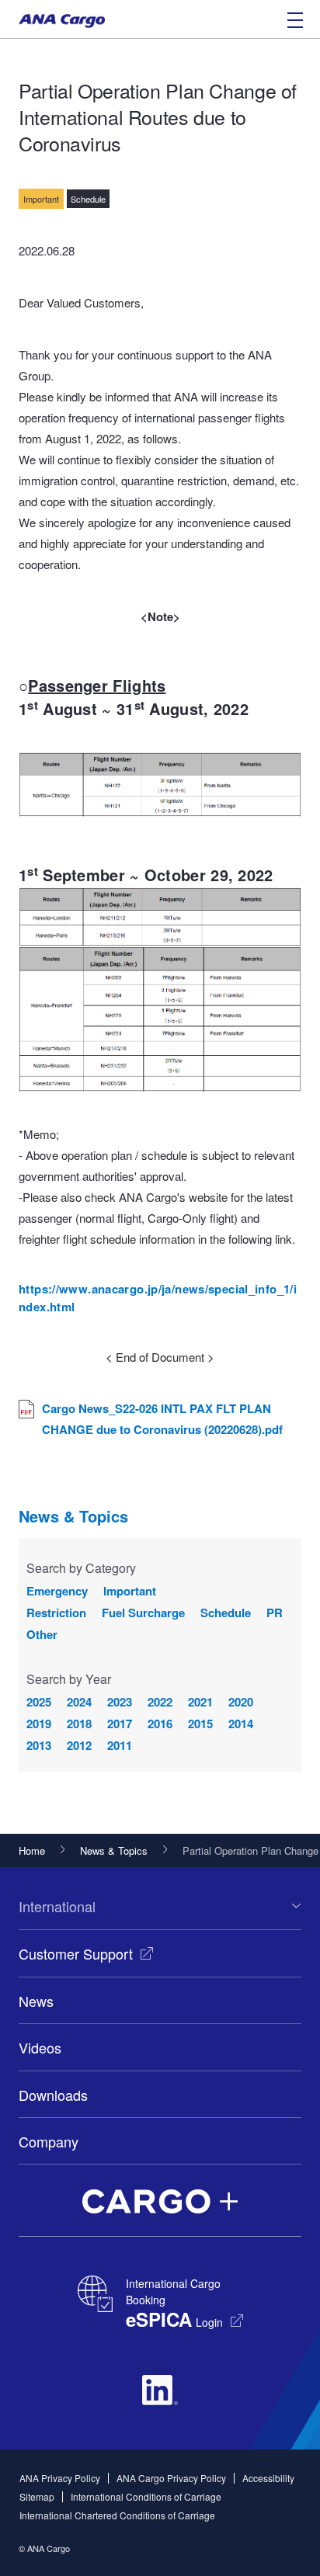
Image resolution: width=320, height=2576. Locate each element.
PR (275, 1613)
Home (32, 1850)
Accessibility (268, 2478)
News (36, 2001)
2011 (120, 1745)
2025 (39, 1702)
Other (42, 1634)
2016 (160, 1724)
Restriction (56, 1613)
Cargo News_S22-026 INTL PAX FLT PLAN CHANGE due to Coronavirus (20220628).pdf (162, 1419)
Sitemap (37, 2496)
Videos (40, 2047)
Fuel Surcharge (143, 1613)
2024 (79, 1702)
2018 (79, 1724)
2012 (79, 1745)
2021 (200, 1702)
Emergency (57, 1591)
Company (49, 2141)
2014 (241, 1724)
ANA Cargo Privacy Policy (171, 2478)
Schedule (226, 1613)
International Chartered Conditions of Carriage (117, 2515)
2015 (200, 1724)
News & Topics (73, 1516)
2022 (160, 1702)
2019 (39, 1724)
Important (130, 1591)
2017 (120, 1724)
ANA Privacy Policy (60, 2478)
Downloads (53, 2095)
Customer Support (76, 1953)
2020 (241, 1702)
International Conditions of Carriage (146, 2496)
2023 (120, 1702)
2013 (39, 1745)
